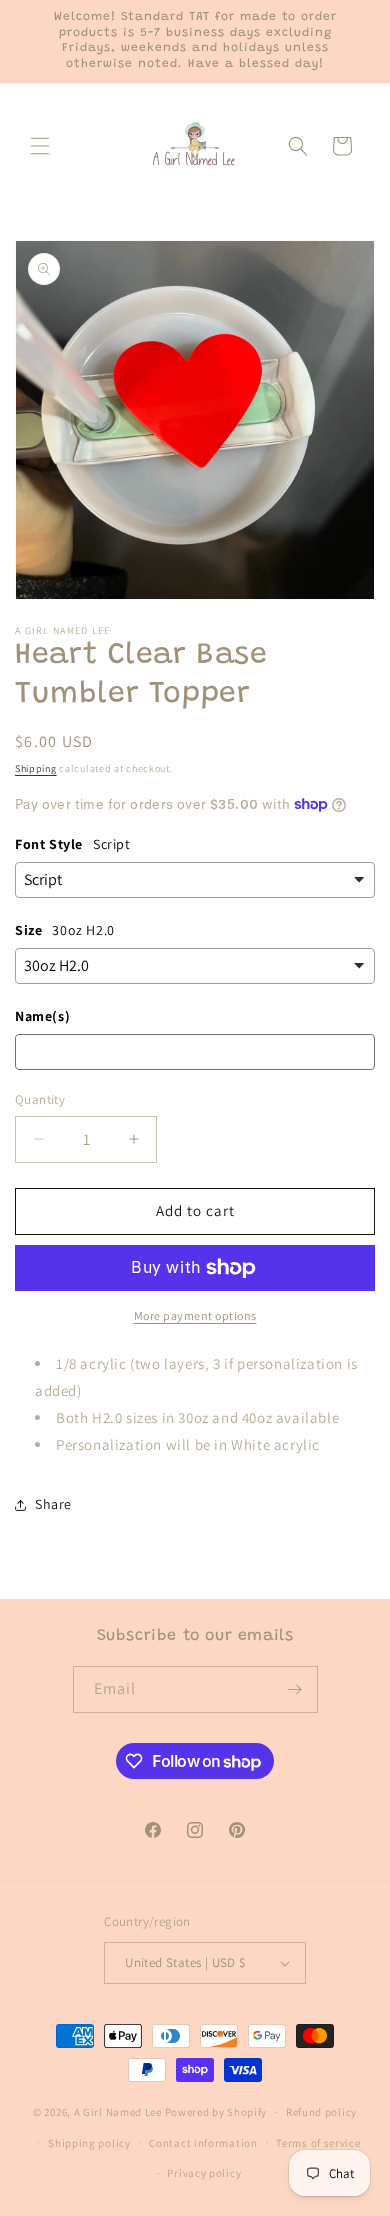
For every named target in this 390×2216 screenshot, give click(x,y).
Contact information (203, 2143)
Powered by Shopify (216, 2112)
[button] (40, 146)
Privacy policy (204, 2173)
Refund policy (321, 2112)
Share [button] (53, 1504)
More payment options (195, 1315)
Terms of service (318, 2143)
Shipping (36, 768)
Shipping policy (89, 2143)
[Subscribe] (295, 1689)
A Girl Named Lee (118, 2112)
